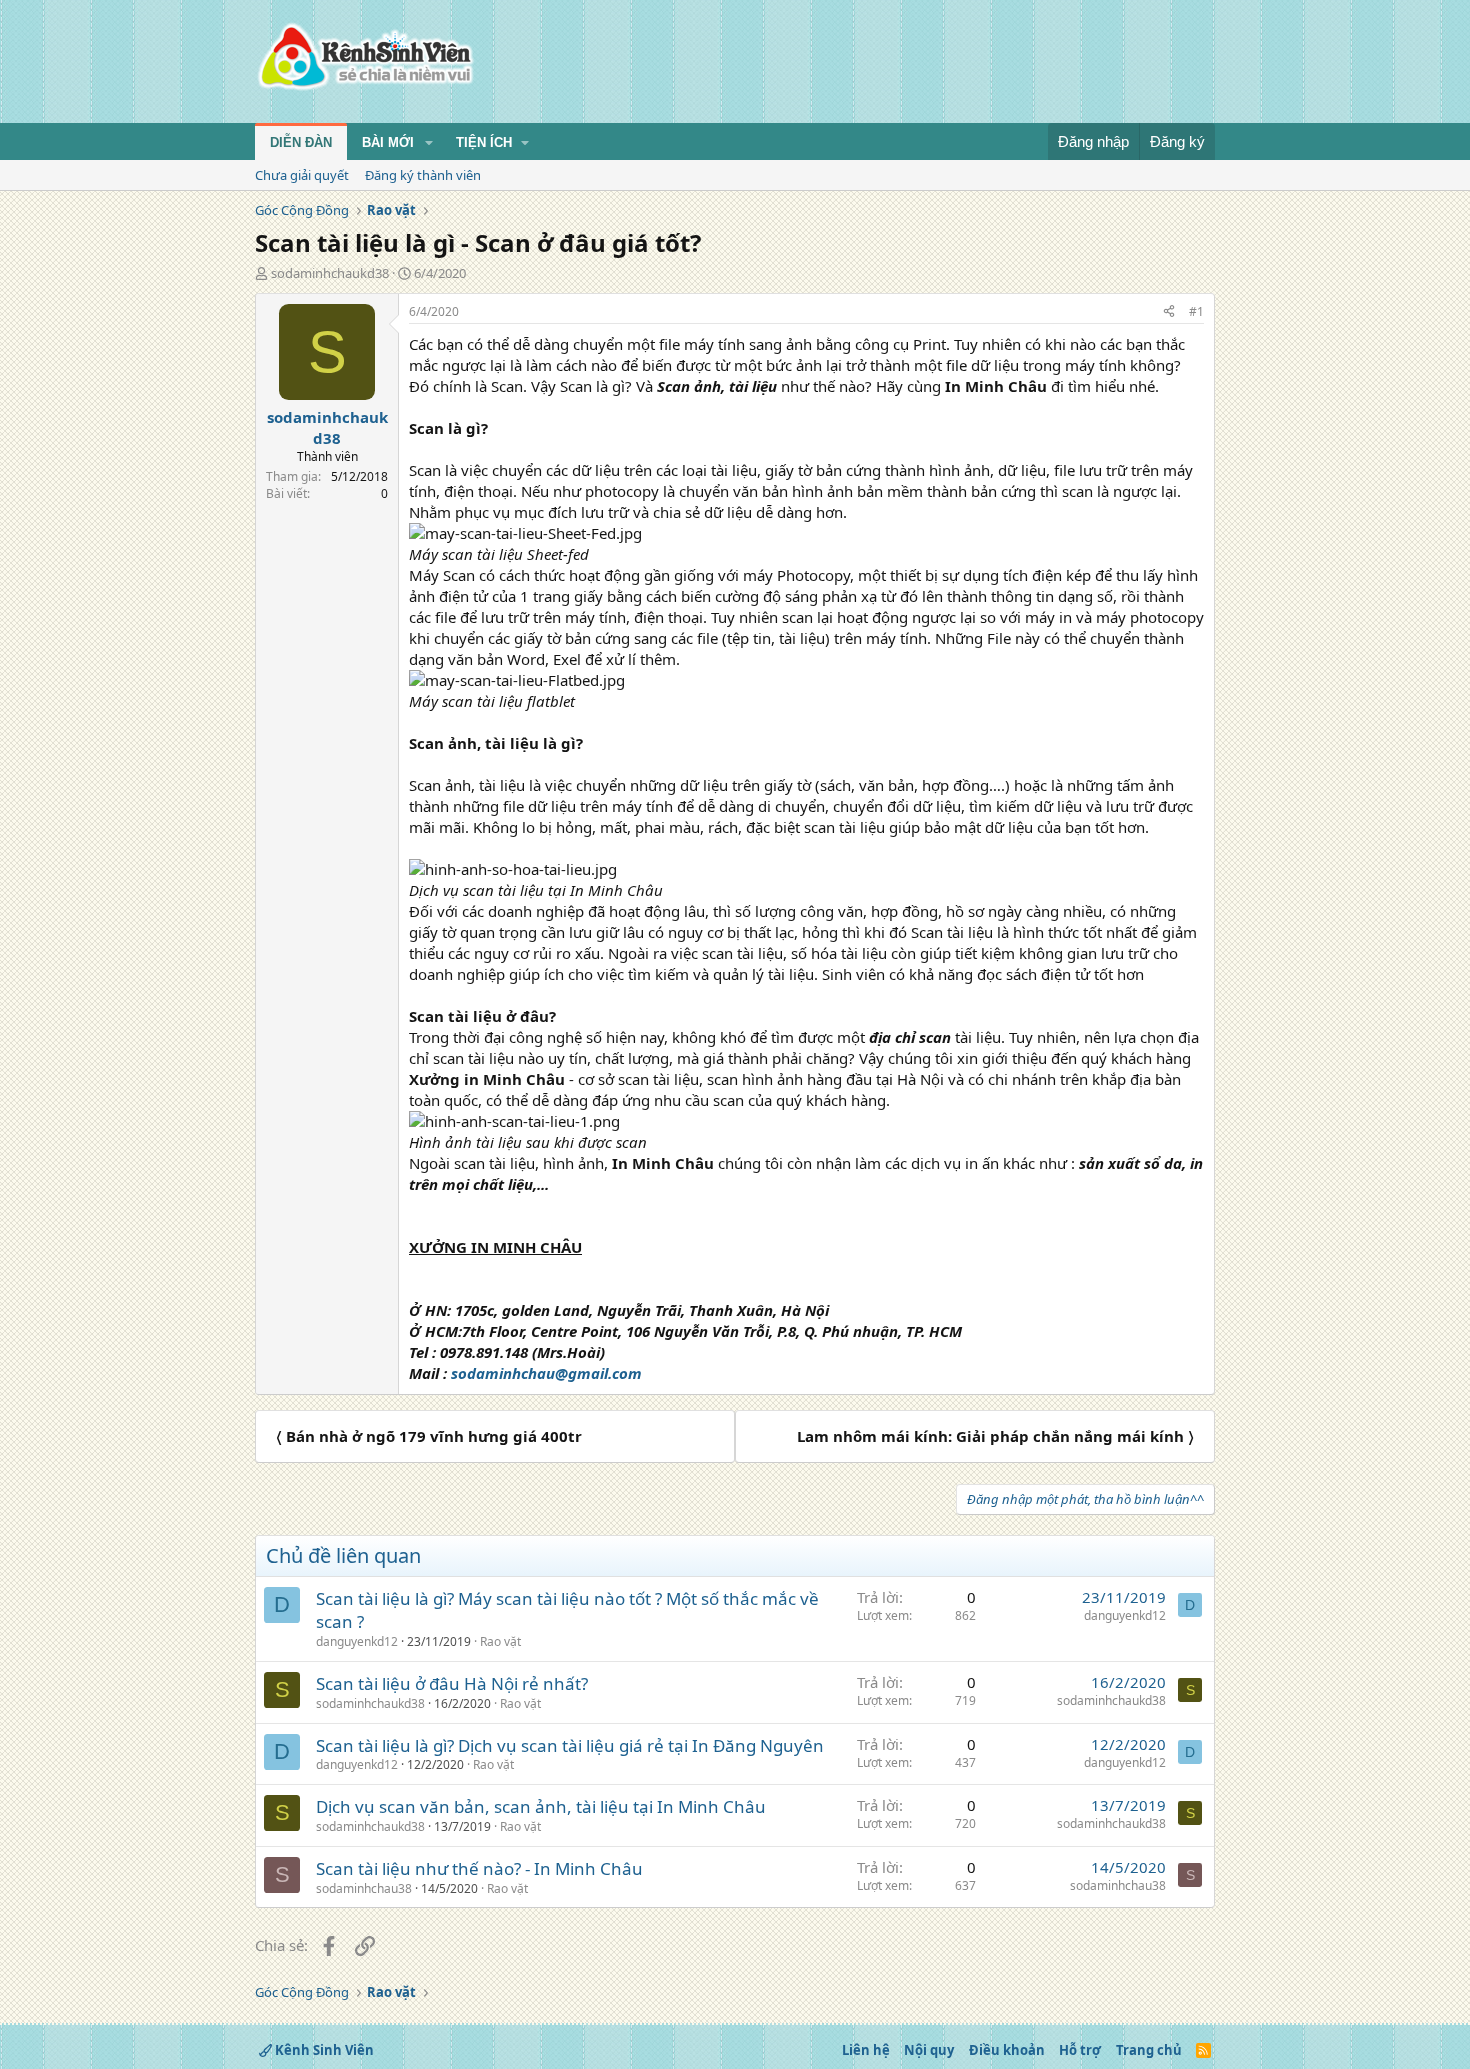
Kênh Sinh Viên (323, 2050)
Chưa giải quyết (302, 175)
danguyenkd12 (357, 1641)
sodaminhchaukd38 (330, 273)
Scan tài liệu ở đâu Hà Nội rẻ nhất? (452, 1683)
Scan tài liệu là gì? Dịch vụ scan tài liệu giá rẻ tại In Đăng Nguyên (570, 1745)
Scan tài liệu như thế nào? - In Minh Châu (479, 1868)
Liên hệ (866, 2050)
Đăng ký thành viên (423, 175)
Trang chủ (1149, 2050)
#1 (1196, 311)
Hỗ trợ (1080, 2050)
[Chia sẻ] (1169, 312)
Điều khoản (1007, 2050)
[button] (429, 143)
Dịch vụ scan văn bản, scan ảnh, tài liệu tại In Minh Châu (541, 1806)
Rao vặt (500, 1641)
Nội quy (929, 2050)
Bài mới (388, 142)
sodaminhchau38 (364, 1888)
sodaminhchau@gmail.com (546, 1373)
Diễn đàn (301, 142)
